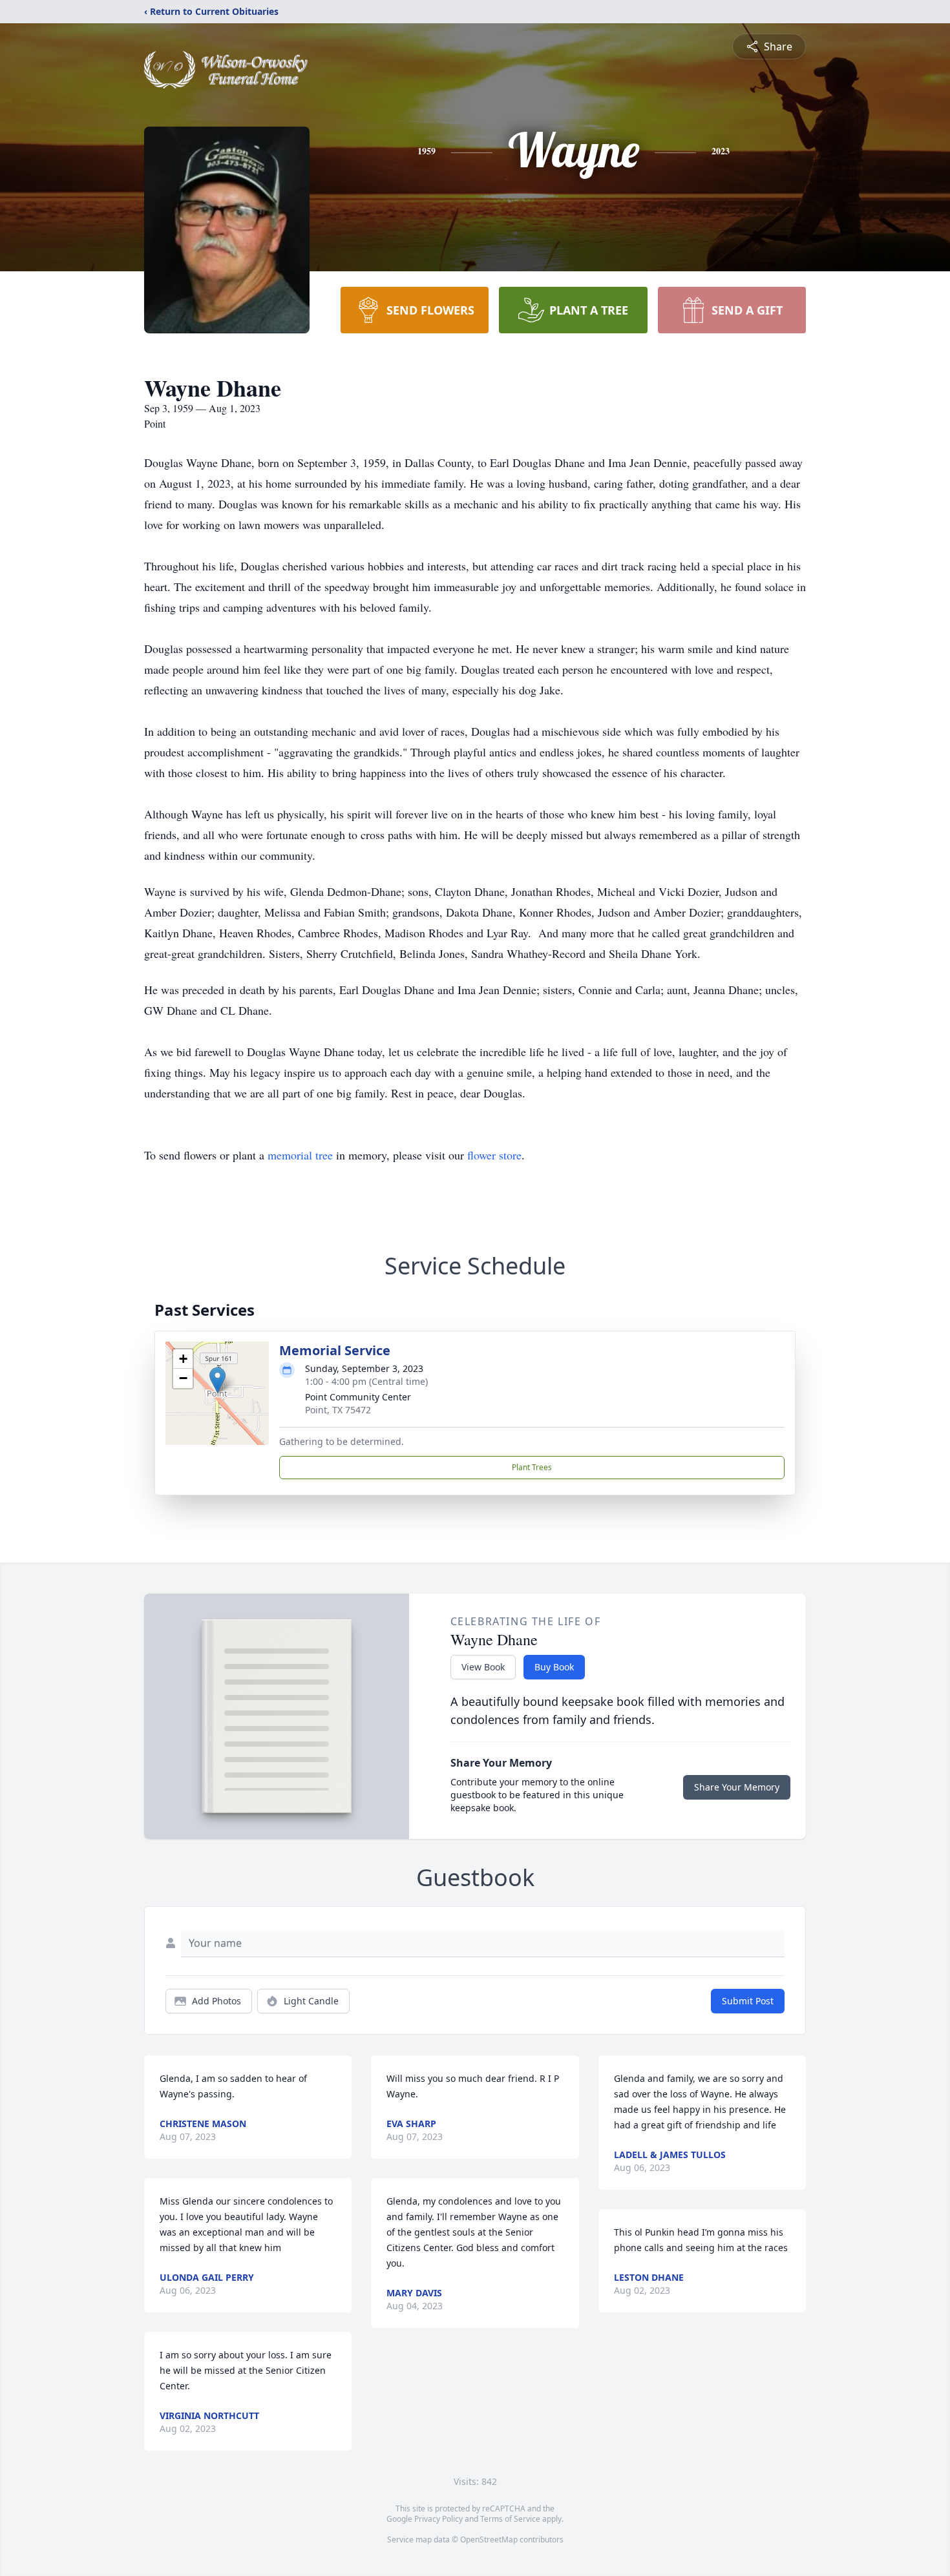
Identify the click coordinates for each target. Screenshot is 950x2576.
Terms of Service (510, 2519)
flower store (494, 1155)
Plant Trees (532, 1467)
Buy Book (554, 1667)
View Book (483, 1667)
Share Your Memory (737, 1787)
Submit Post (748, 2001)
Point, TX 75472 (338, 1410)
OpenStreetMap (489, 2540)
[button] (217, 1380)
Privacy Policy (438, 2519)
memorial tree (300, 1155)
